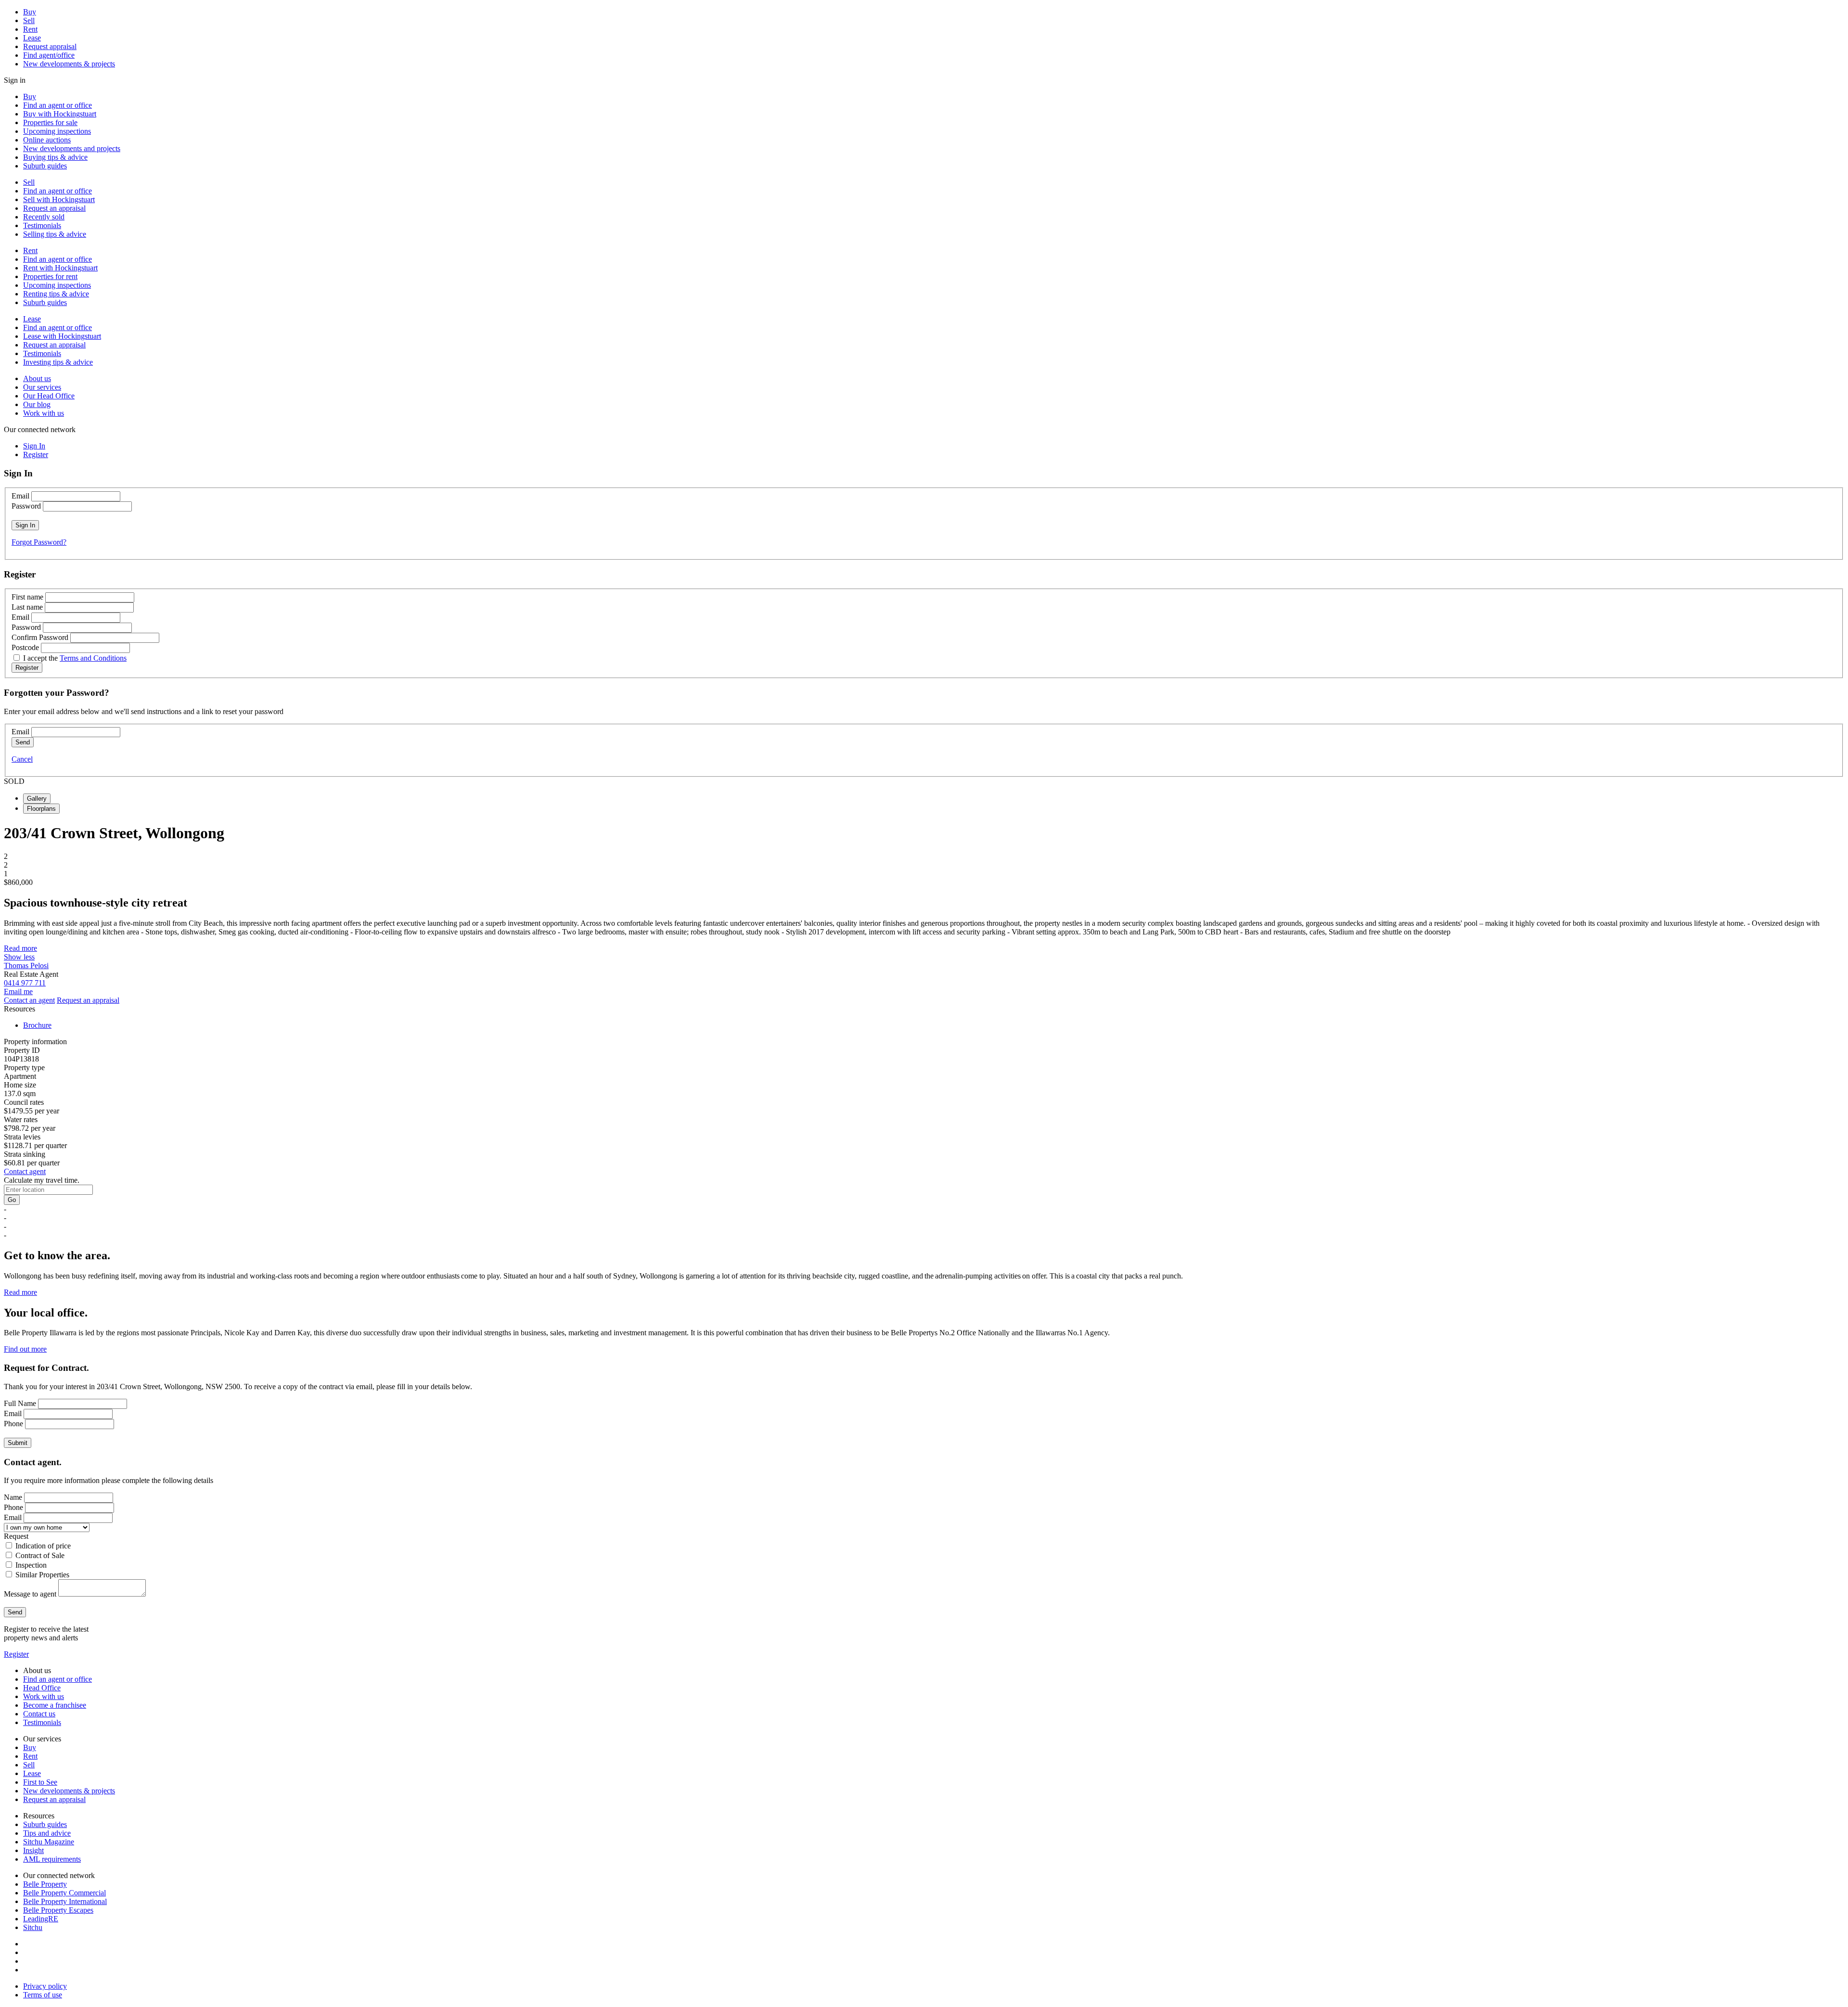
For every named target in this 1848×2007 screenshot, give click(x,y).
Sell (29, 20)
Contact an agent (29, 1000)
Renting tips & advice (56, 294)
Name (13, 1497)
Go (12, 1200)
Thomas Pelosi (26, 965)
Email (20, 496)
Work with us (44, 413)
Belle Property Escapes (58, 1910)
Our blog (37, 404)
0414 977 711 (25, 983)
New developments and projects (72, 148)
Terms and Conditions (93, 658)
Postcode (25, 647)
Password (26, 506)
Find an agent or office (58, 105)
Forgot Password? (39, 542)
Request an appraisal (54, 208)
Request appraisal (50, 46)
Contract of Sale (40, 1555)
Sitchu (33, 1927)
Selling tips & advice (55, 234)
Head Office (42, 1688)
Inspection (31, 1565)
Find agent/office (49, 55)
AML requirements (52, 1859)
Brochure (37, 1025)
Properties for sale (50, 122)
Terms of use (43, 1995)
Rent (30, 29)
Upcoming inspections (57, 131)
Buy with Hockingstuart (60, 114)
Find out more (25, 1349)
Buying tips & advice (55, 157)
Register (16, 1654)
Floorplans (41, 809)
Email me (18, 991)
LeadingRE (41, 1919)
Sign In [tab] (34, 446)
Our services (42, 387)
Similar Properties (42, 1575)
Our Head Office (49, 396)
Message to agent (30, 1594)
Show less (19, 957)
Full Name (20, 1403)
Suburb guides (45, 166)
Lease (32, 38)
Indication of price (43, 1546)
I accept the (75, 658)
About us (37, 378)
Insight (33, 1850)
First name (27, 597)
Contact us (39, 1714)
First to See (40, 1782)
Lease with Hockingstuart (62, 336)
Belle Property (45, 1884)
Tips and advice (47, 1833)
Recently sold (44, 217)
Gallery (37, 799)
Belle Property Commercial (64, 1893)
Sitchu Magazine (49, 1842)
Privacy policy (45, 1986)
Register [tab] (36, 454)
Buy (30, 12)
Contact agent (25, 1171)
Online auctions (47, 140)
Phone (13, 1424)
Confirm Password (40, 637)
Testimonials (42, 225)
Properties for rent (50, 276)
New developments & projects (69, 64)
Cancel (22, 759)
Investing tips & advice (58, 362)
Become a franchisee (55, 1705)
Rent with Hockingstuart (60, 268)
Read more (20, 948)
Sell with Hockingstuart (59, 199)
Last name (27, 607)
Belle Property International (65, 1901)
